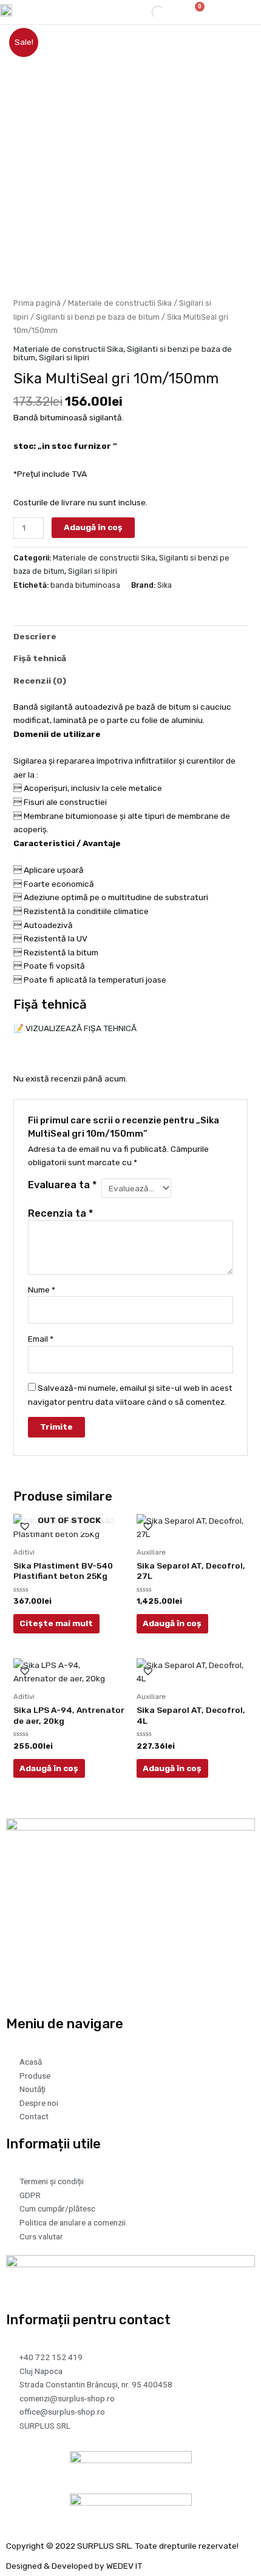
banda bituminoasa (85, 585)
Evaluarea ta (62, 1185)
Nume (42, 1290)
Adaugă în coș (93, 527)
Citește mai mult (56, 1623)
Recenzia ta (60, 1213)
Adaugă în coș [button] (172, 1623)
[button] (235, 12)
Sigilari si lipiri (64, 357)
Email (41, 1339)
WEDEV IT (124, 2566)
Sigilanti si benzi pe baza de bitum (98, 317)
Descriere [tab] (35, 636)
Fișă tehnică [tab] (40, 658)
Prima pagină (37, 303)
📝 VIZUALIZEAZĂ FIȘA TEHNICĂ (75, 1028)
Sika (164, 585)
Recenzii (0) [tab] (40, 681)
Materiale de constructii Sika (120, 303)
